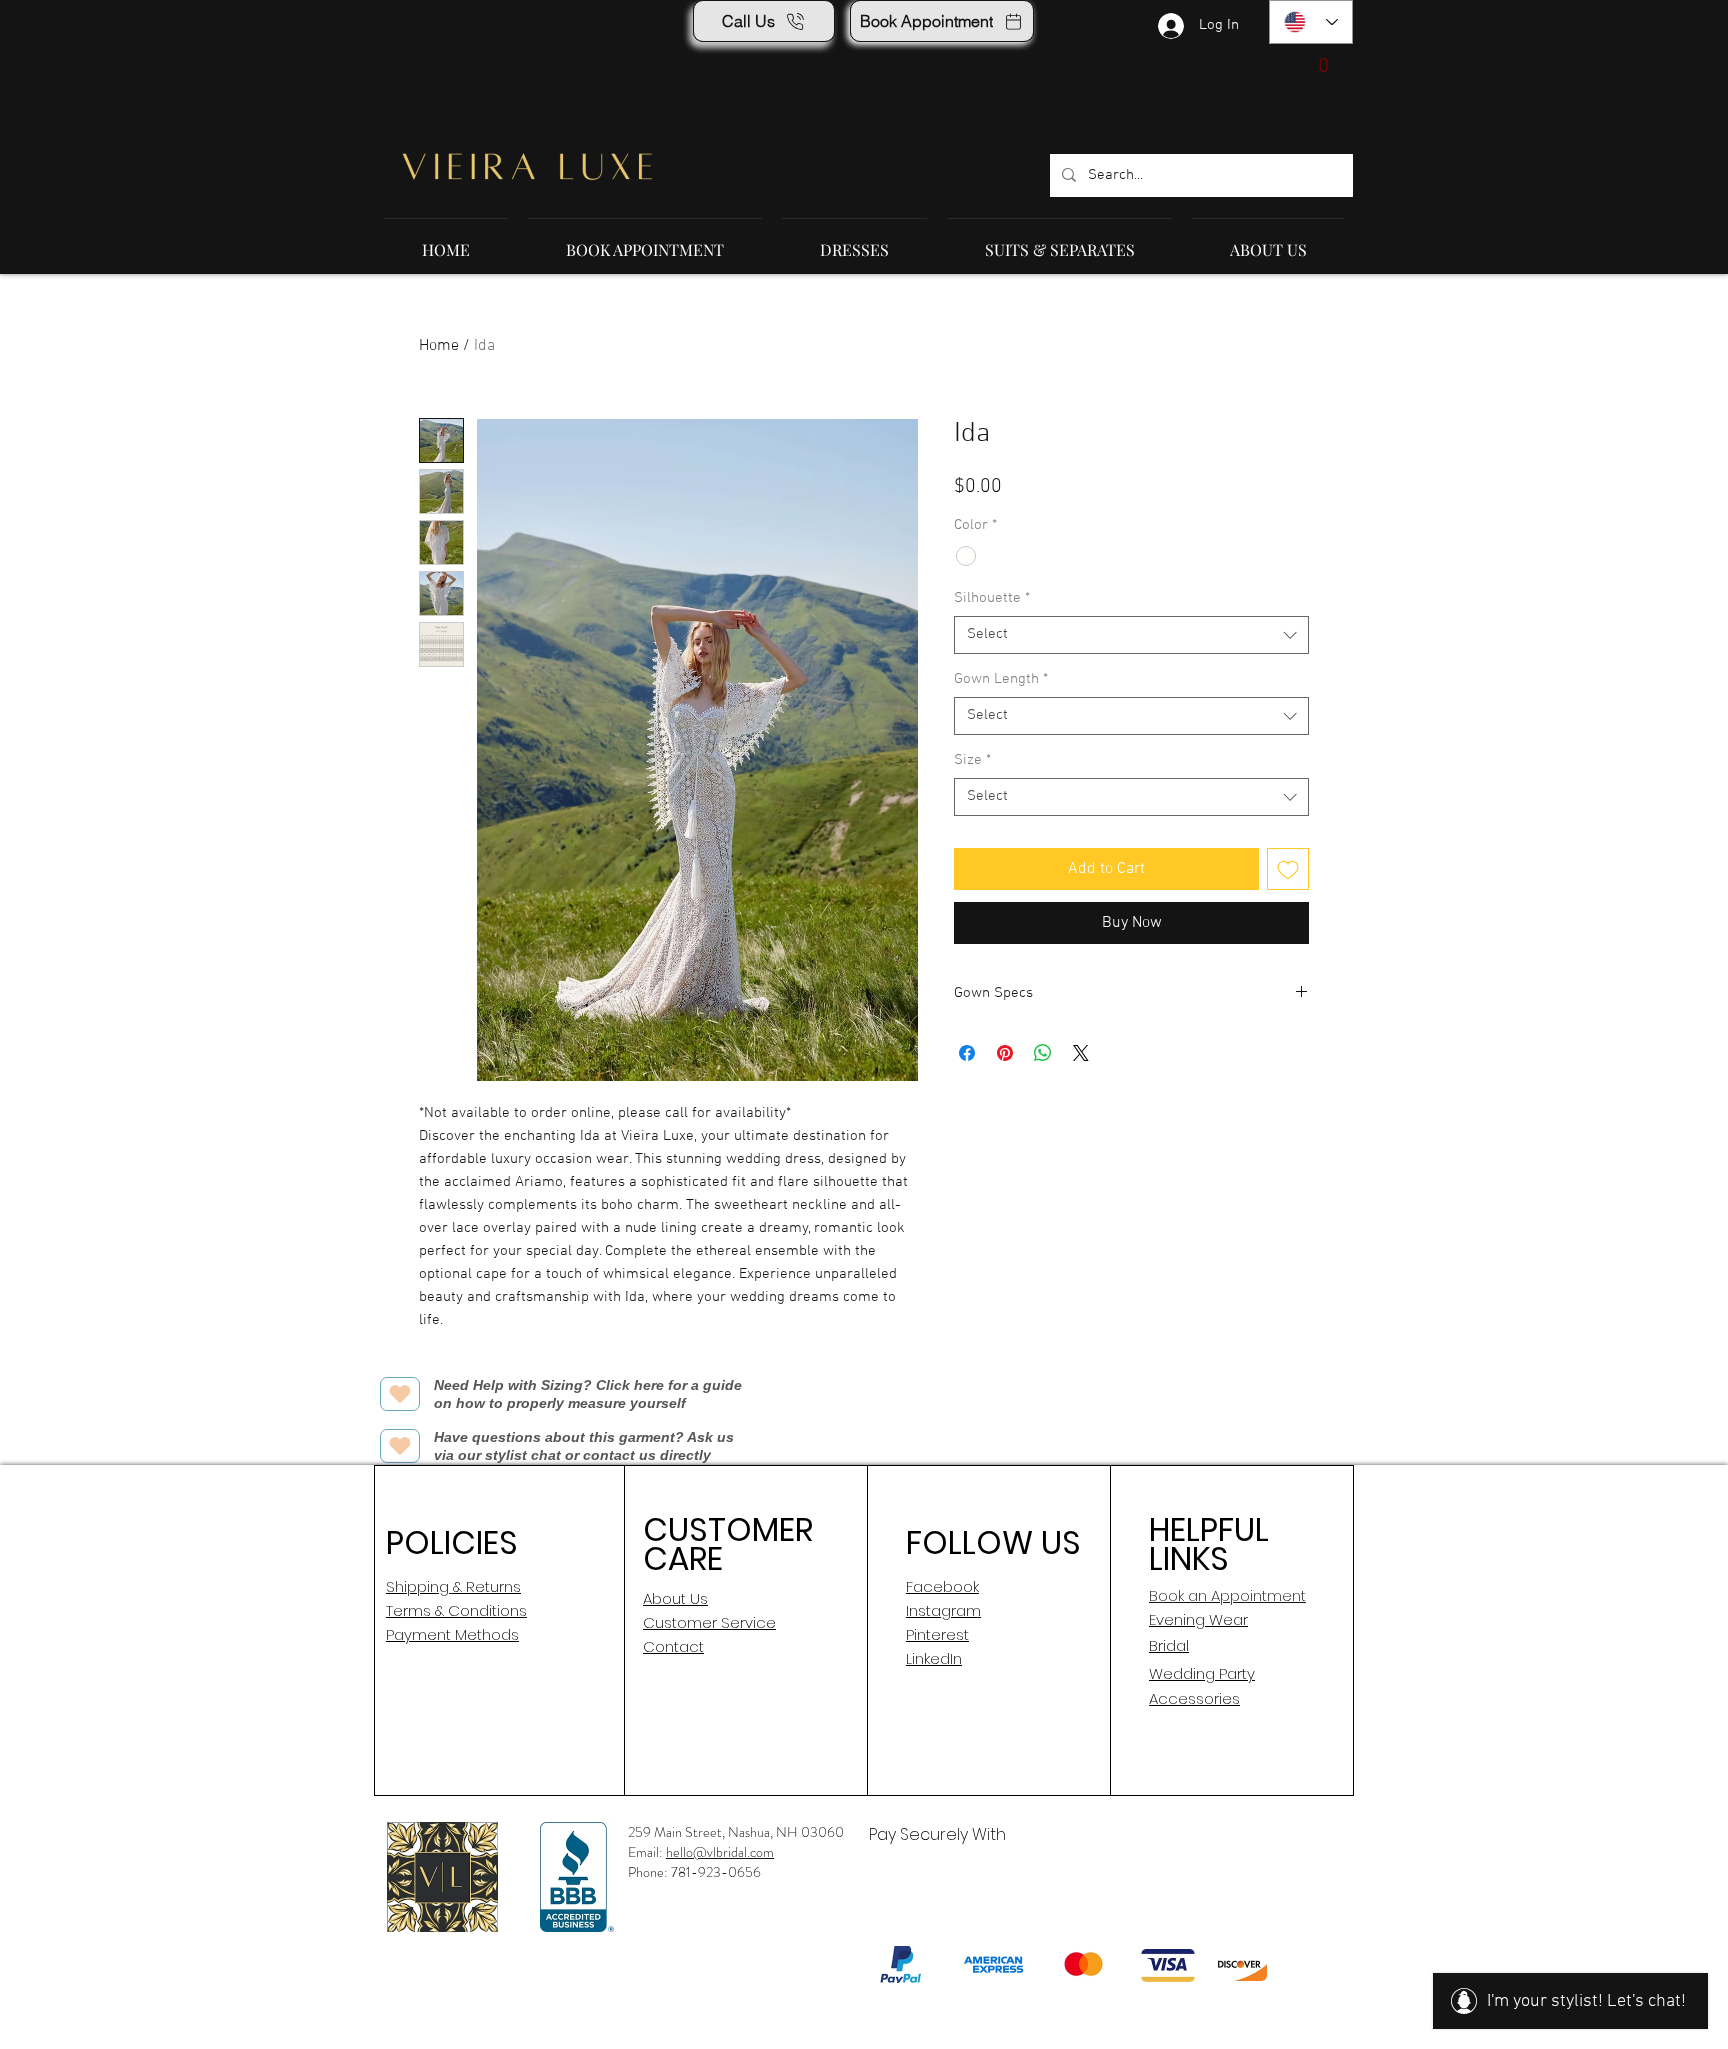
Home (439, 346)
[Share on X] (1081, 1053)
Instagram (943, 1610)
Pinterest (937, 1634)
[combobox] (1131, 635)
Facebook (942, 1586)
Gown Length (1001, 679)
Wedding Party (1202, 1673)
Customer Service (709, 1622)
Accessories (1194, 1698)
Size (972, 760)
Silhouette (992, 598)
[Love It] (400, 1394)
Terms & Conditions (456, 1610)
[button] (1308, 64)
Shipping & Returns (453, 1586)
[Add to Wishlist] (1288, 869)
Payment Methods (452, 1634)
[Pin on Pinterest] (1005, 1053)
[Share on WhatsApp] (1043, 1053)
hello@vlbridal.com (720, 1852)
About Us (675, 1598)
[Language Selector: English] (1311, 22)
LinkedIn (934, 1658)
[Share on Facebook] (967, 1053)
